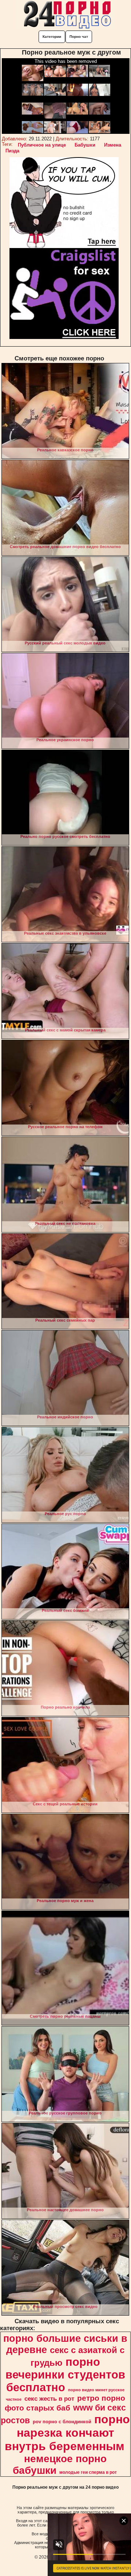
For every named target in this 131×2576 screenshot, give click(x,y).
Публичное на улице (42, 145)
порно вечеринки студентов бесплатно (65, 2375)
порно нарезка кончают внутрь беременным (67, 2433)
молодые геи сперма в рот (88, 2472)
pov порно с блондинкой (62, 2422)
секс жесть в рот (49, 2399)
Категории (52, 37)
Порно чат (79, 37)
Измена (113, 145)
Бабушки (85, 145)
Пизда (12, 151)
